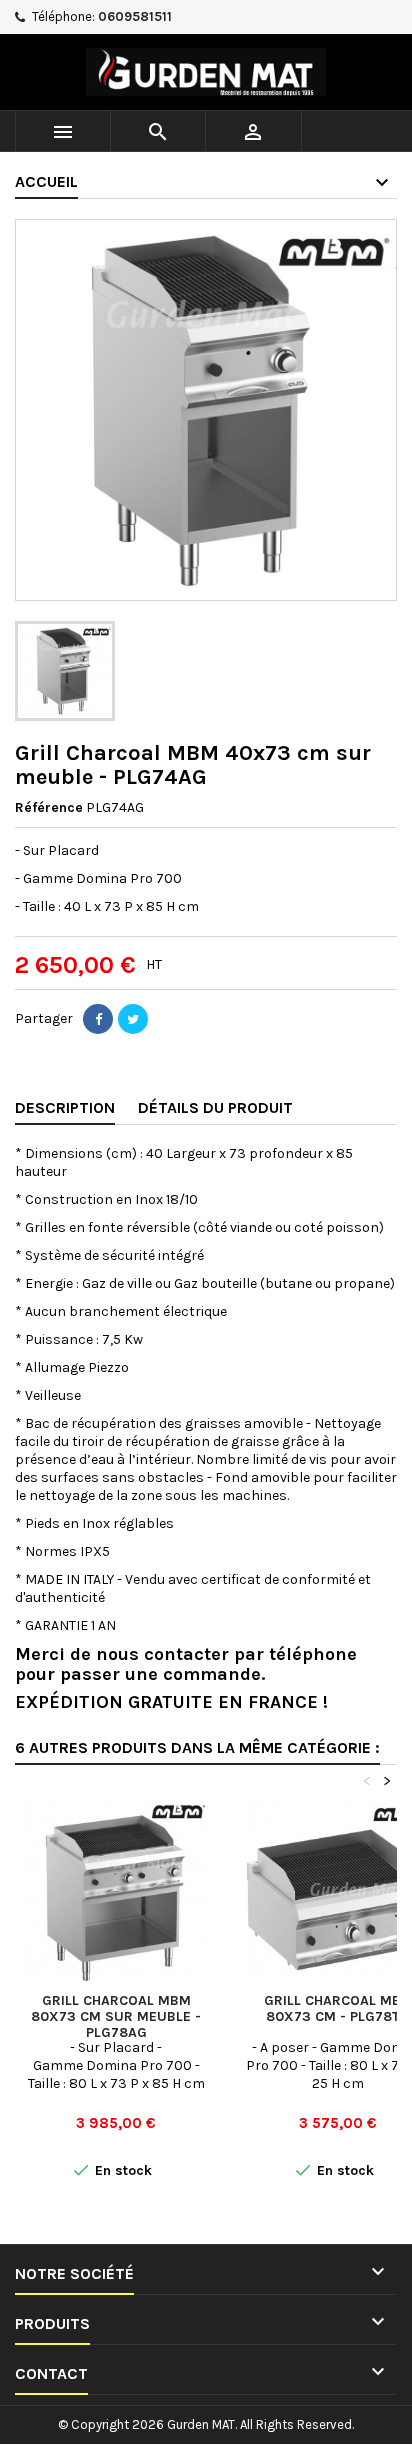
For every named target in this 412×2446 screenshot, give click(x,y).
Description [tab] (65, 1107)
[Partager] (98, 1019)
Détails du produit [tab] (215, 1107)
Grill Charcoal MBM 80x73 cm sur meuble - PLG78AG (116, 2016)
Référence (49, 807)
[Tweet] (133, 1019)
